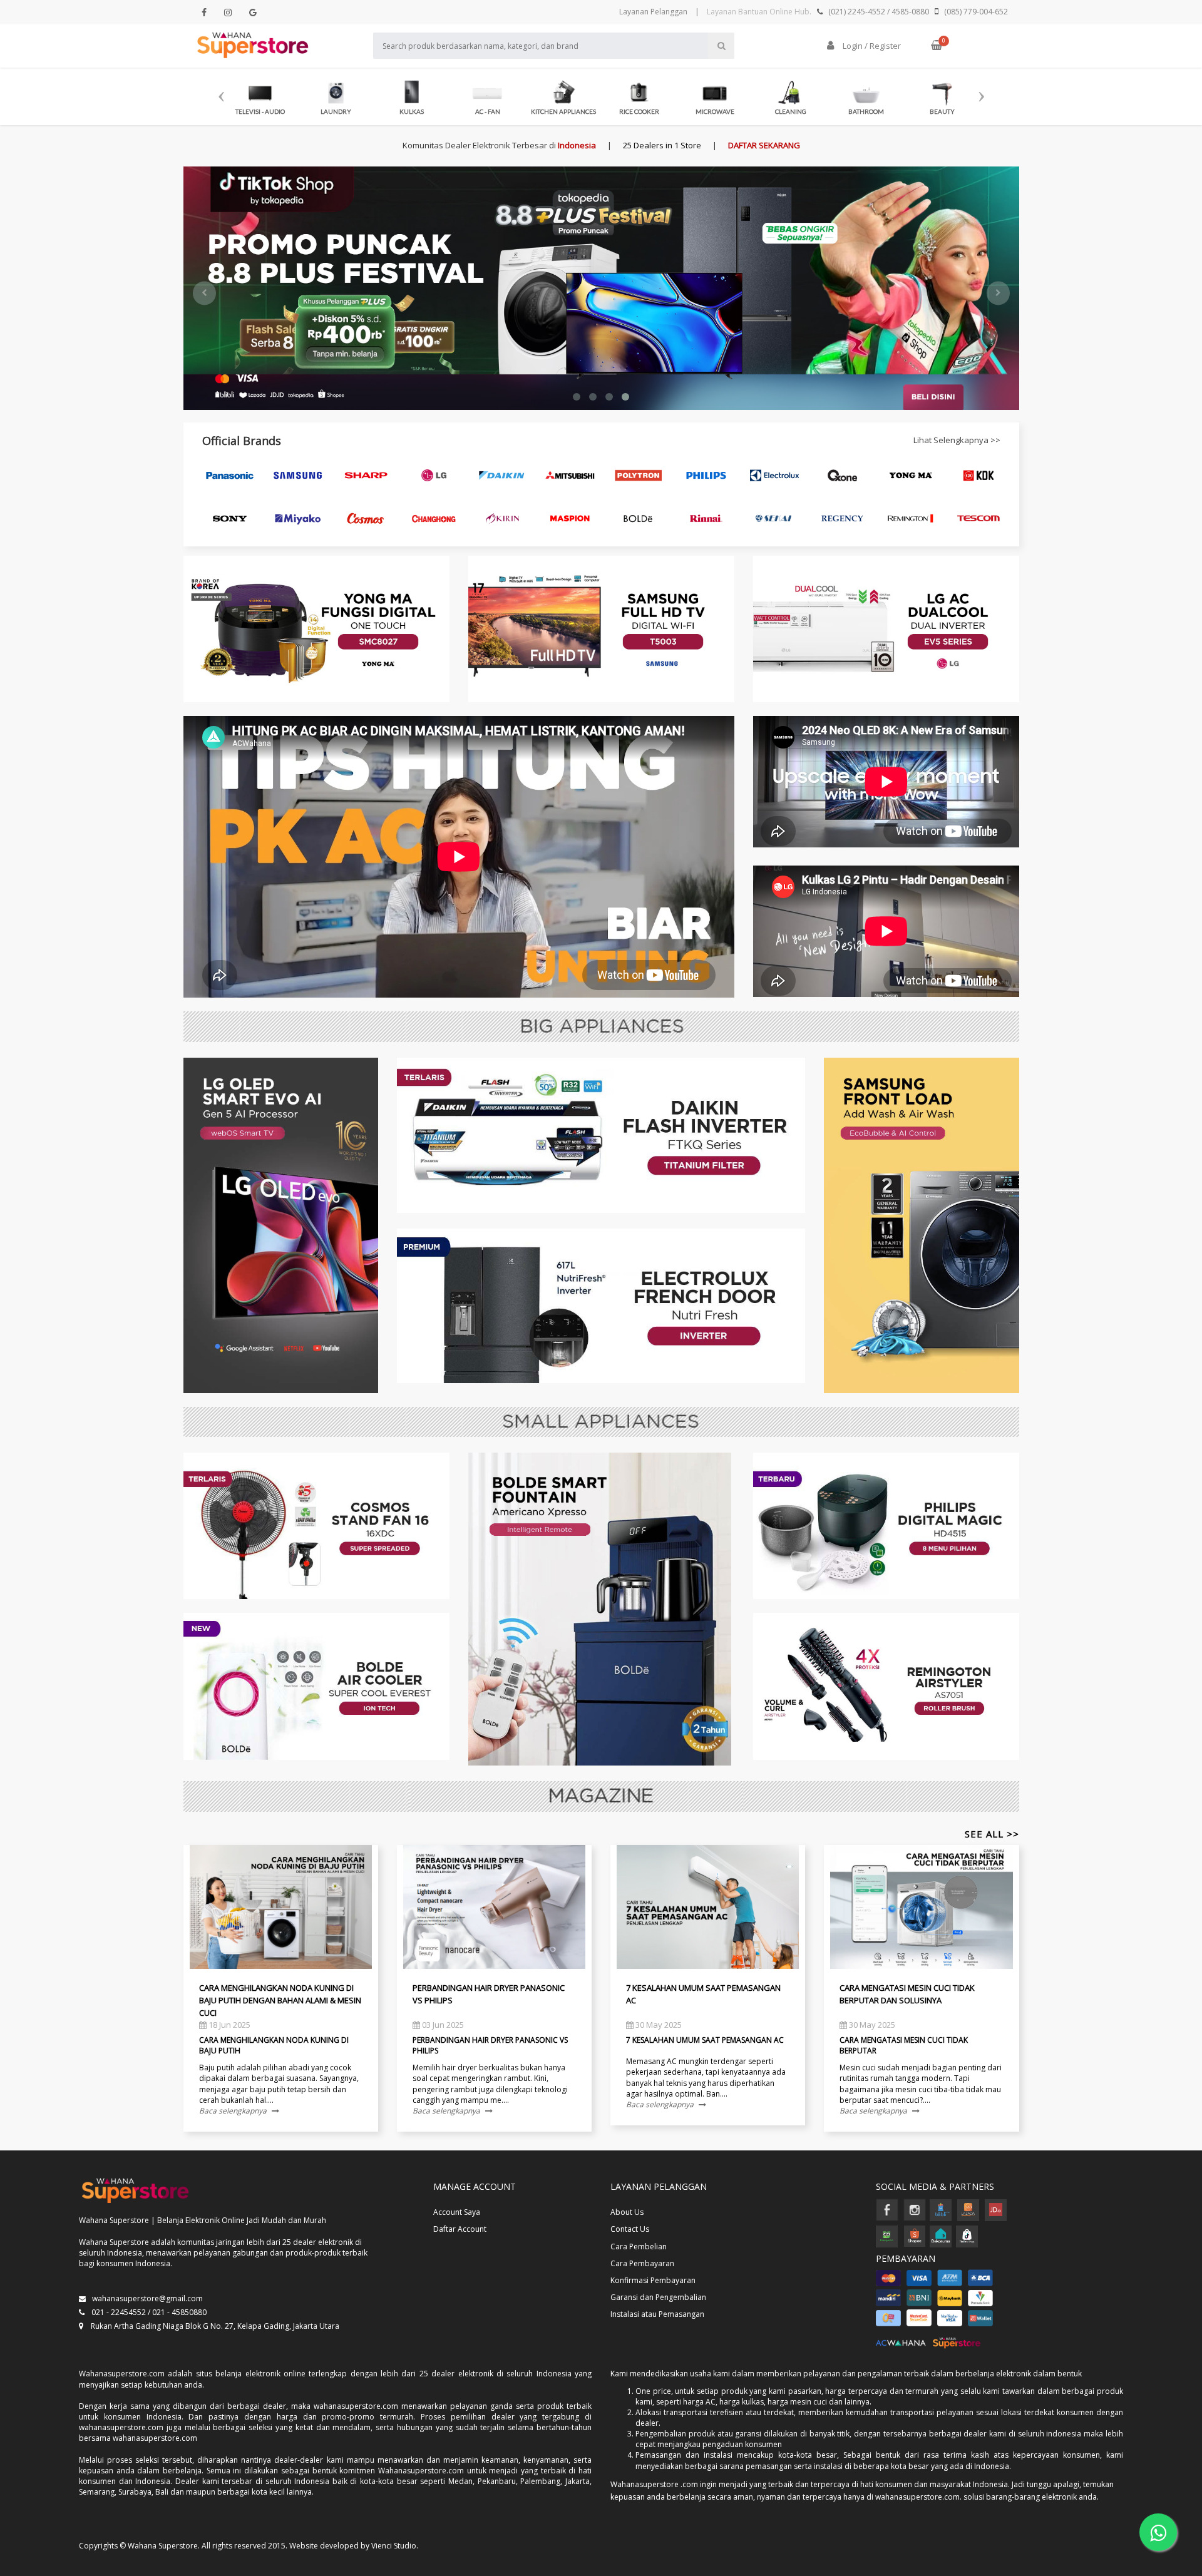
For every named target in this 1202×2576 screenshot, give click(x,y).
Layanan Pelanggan (653, 12)
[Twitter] (228, 12)
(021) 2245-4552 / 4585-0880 (879, 12)
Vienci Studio (394, 2546)
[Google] (253, 12)
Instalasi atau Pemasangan (657, 2314)
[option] (260, 95)
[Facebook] (204, 12)
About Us (627, 2212)
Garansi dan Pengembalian (658, 2297)
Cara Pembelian (639, 2246)
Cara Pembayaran (642, 2263)
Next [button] (981, 91)
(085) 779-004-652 (976, 12)
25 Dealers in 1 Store (662, 145)
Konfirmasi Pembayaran (653, 2280)
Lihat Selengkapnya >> (957, 440)
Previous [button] (221, 91)
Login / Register (871, 46)
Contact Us (630, 2229)
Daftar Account (460, 2229)
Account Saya (457, 2212)
